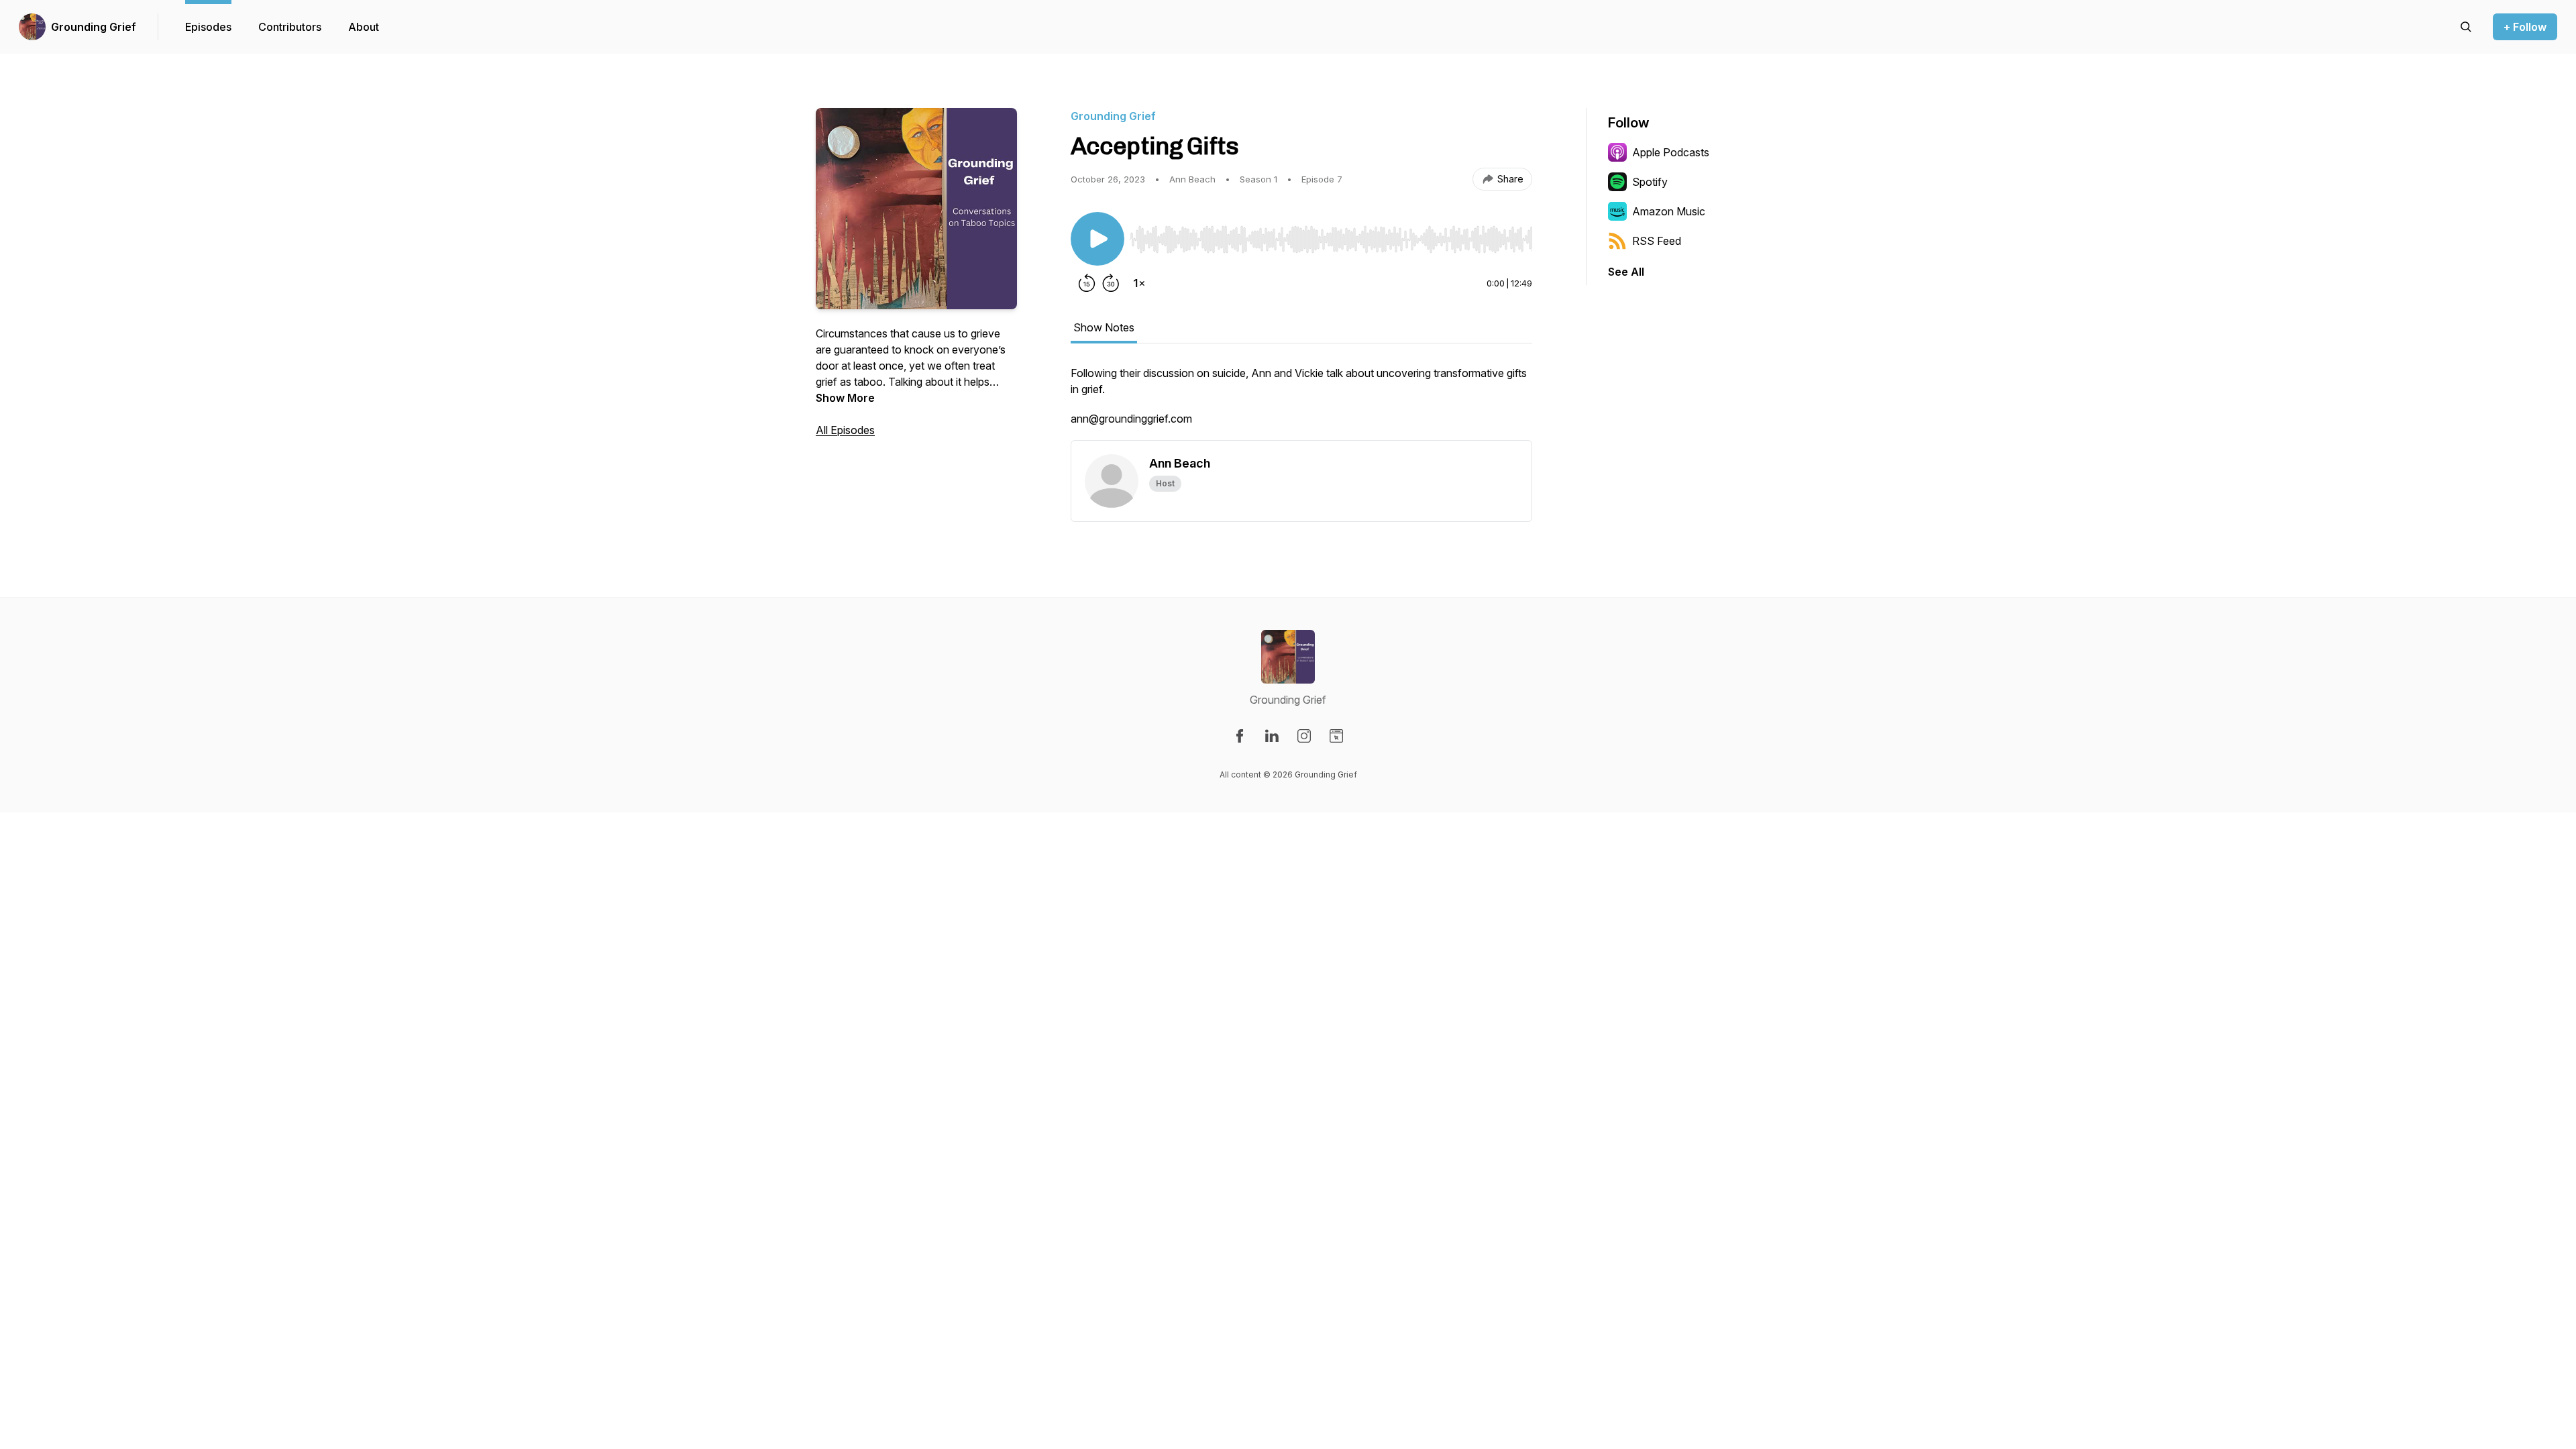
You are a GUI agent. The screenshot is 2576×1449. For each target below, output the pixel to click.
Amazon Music (1669, 211)
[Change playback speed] (1139, 283)
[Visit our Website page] (1336, 736)
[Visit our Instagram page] (1304, 736)
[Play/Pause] (1097, 239)
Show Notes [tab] (1104, 327)
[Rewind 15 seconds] (1087, 283)
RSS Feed (1657, 241)
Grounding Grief (94, 27)
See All (1626, 272)
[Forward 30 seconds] (1111, 283)
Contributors (290, 27)
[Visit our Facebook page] (1240, 736)
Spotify (1650, 182)
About (364, 27)
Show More (845, 398)
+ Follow (2525, 27)
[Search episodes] (2466, 27)
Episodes (208, 27)
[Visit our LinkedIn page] (1272, 736)
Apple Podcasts (1671, 152)
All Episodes (845, 430)
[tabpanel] (1301, 402)
